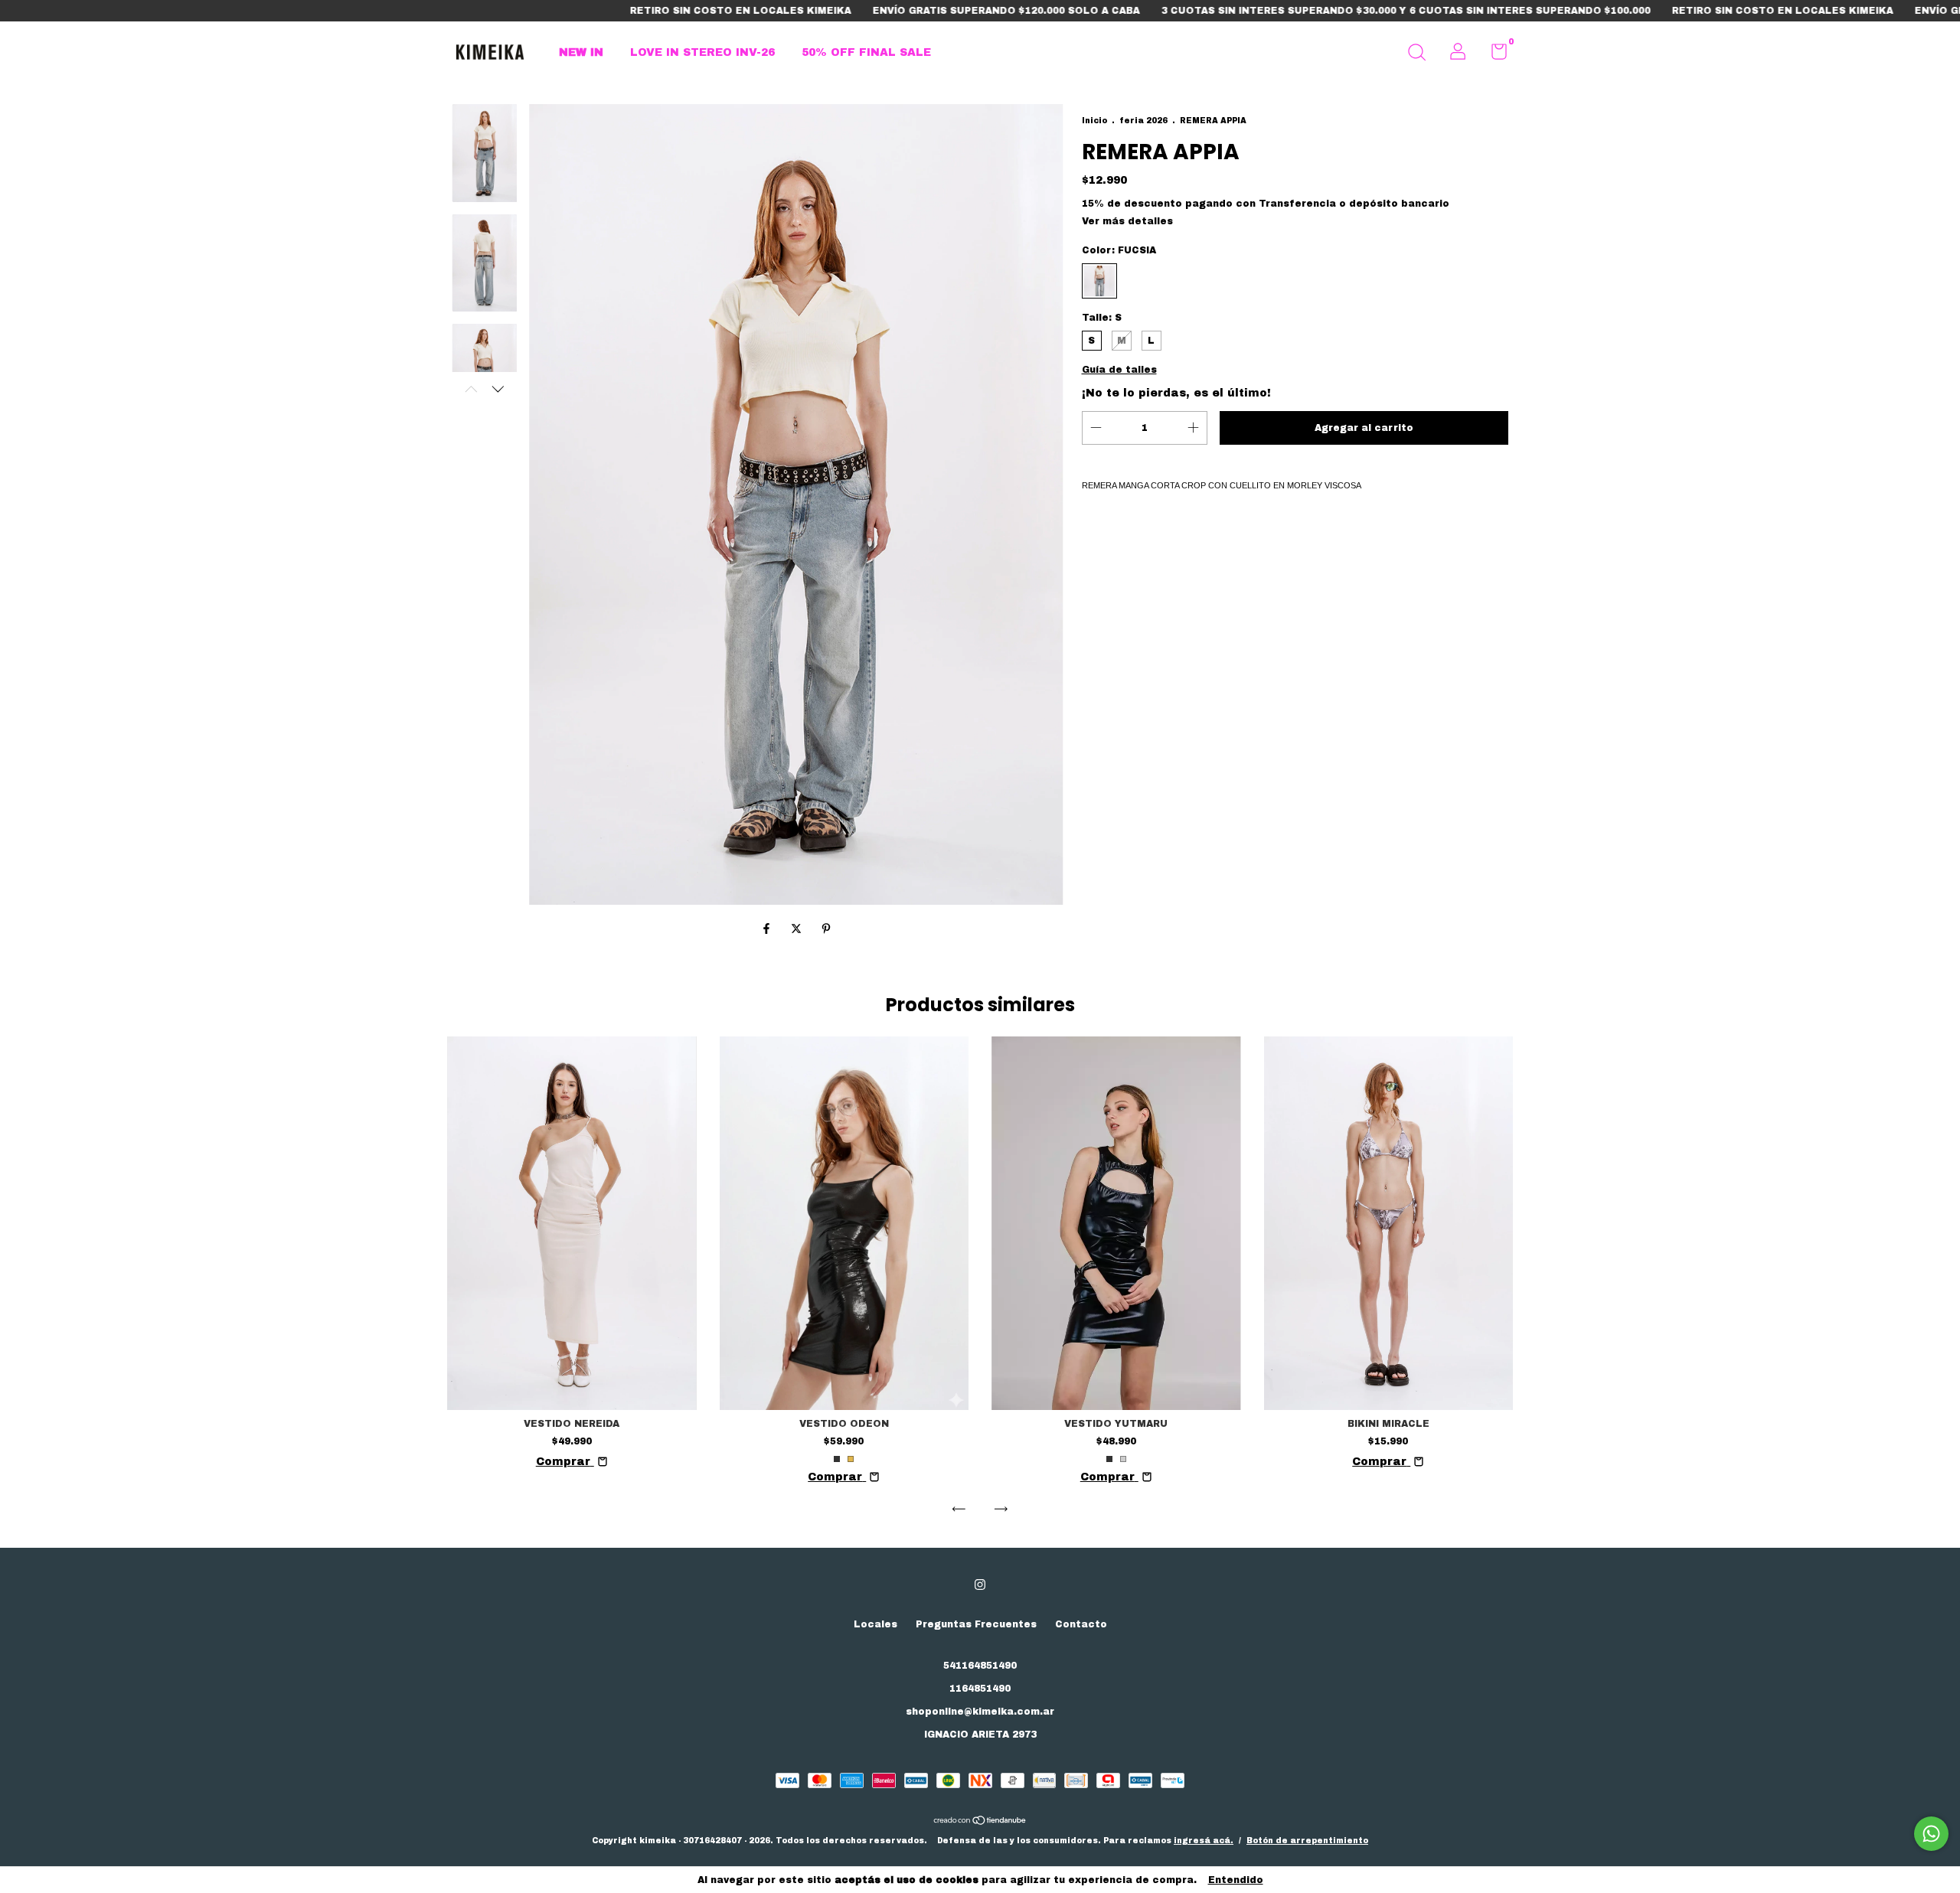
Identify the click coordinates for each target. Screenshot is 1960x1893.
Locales (875, 1624)
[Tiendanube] (980, 1822)
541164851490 (980, 1666)
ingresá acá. (1204, 1841)
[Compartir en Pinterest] (826, 930)
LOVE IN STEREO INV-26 (702, 52)
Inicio (1094, 121)
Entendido (1236, 1880)
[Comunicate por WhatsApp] (1931, 1834)
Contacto (1081, 1624)
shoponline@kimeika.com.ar (980, 1712)
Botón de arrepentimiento (1307, 1841)
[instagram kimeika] (980, 1585)
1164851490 (980, 1689)
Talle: (1102, 318)
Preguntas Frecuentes (976, 1624)
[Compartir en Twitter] (798, 930)
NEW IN (581, 52)
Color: (1119, 250)
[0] (1493, 55)
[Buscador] (1416, 54)
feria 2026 (1143, 121)
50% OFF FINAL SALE (866, 52)
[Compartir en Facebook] (768, 930)
